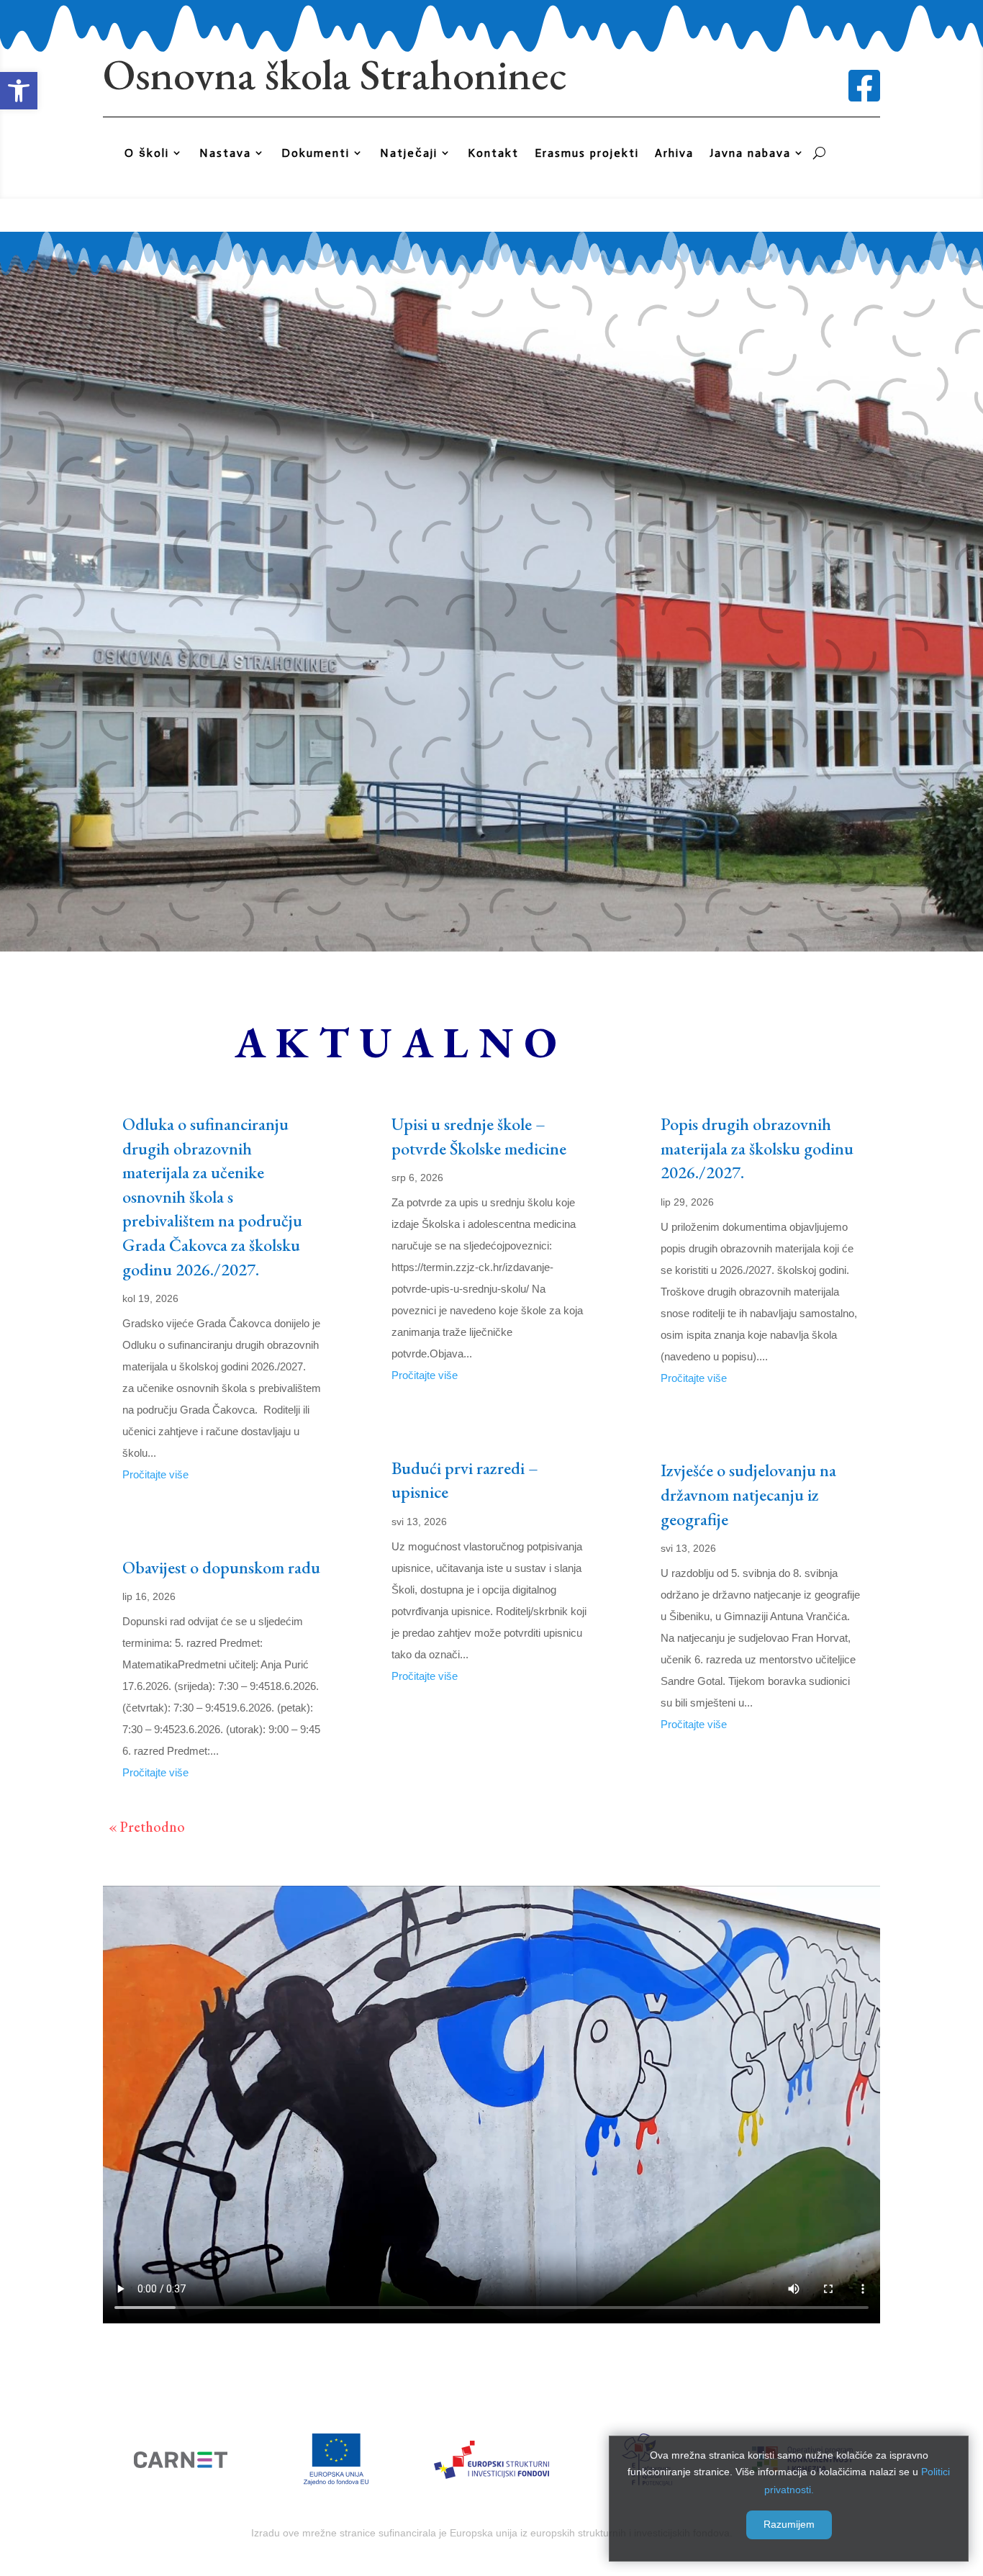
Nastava (225, 153)
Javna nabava (750, 153)
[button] (19, 91)
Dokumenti (316, 153)
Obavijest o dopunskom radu (221, 1567)
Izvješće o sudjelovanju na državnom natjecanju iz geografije (748, 1494)
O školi (147, 153)
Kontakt (493, 153)
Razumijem (789, 2524)
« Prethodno (147, 1827)
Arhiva (674, 153)
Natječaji (409, 153)
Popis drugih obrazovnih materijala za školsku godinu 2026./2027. (757, 1148)
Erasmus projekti (587, 153)
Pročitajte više (155, 1474)
